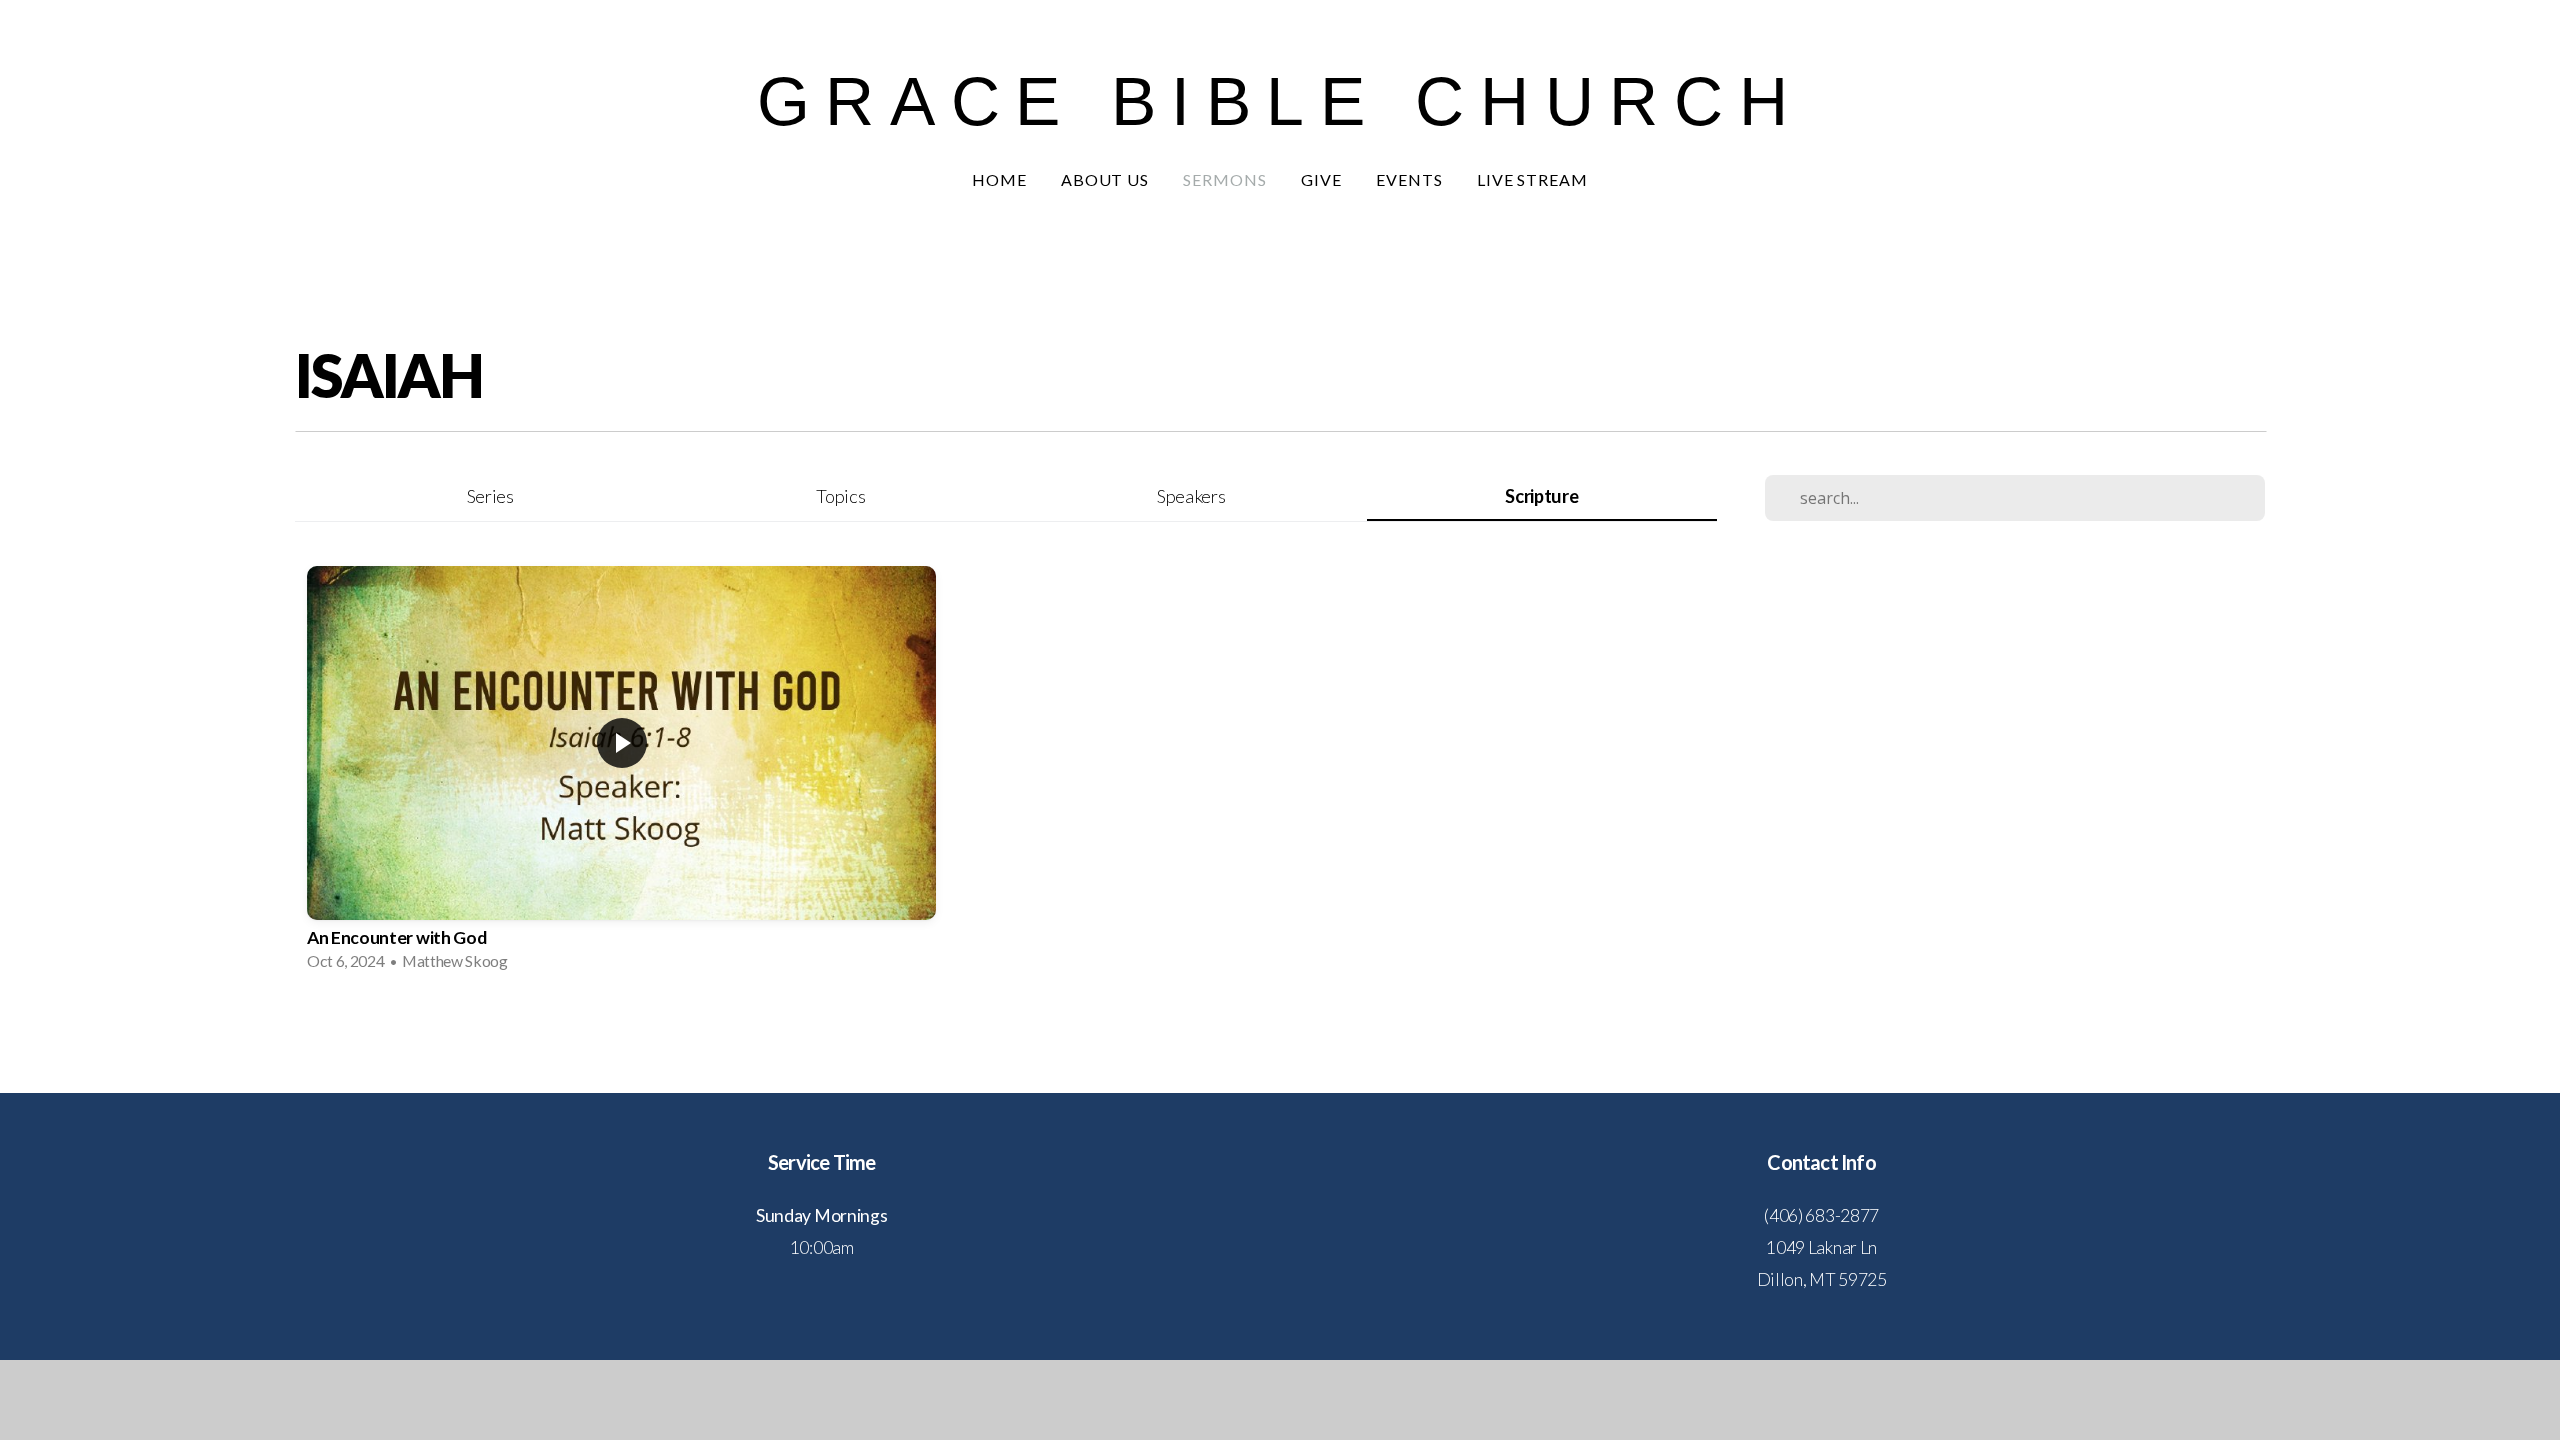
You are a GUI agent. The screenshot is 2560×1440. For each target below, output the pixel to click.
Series (490, 496)
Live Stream (1533, 179)
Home (999, 179)
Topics (840, 496)
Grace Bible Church (1280, 101)
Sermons (1225, 179)
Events (1409, 179)
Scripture (1541, 496)
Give (1321, 179)
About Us (1105, 179)
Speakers (1191, 496)
